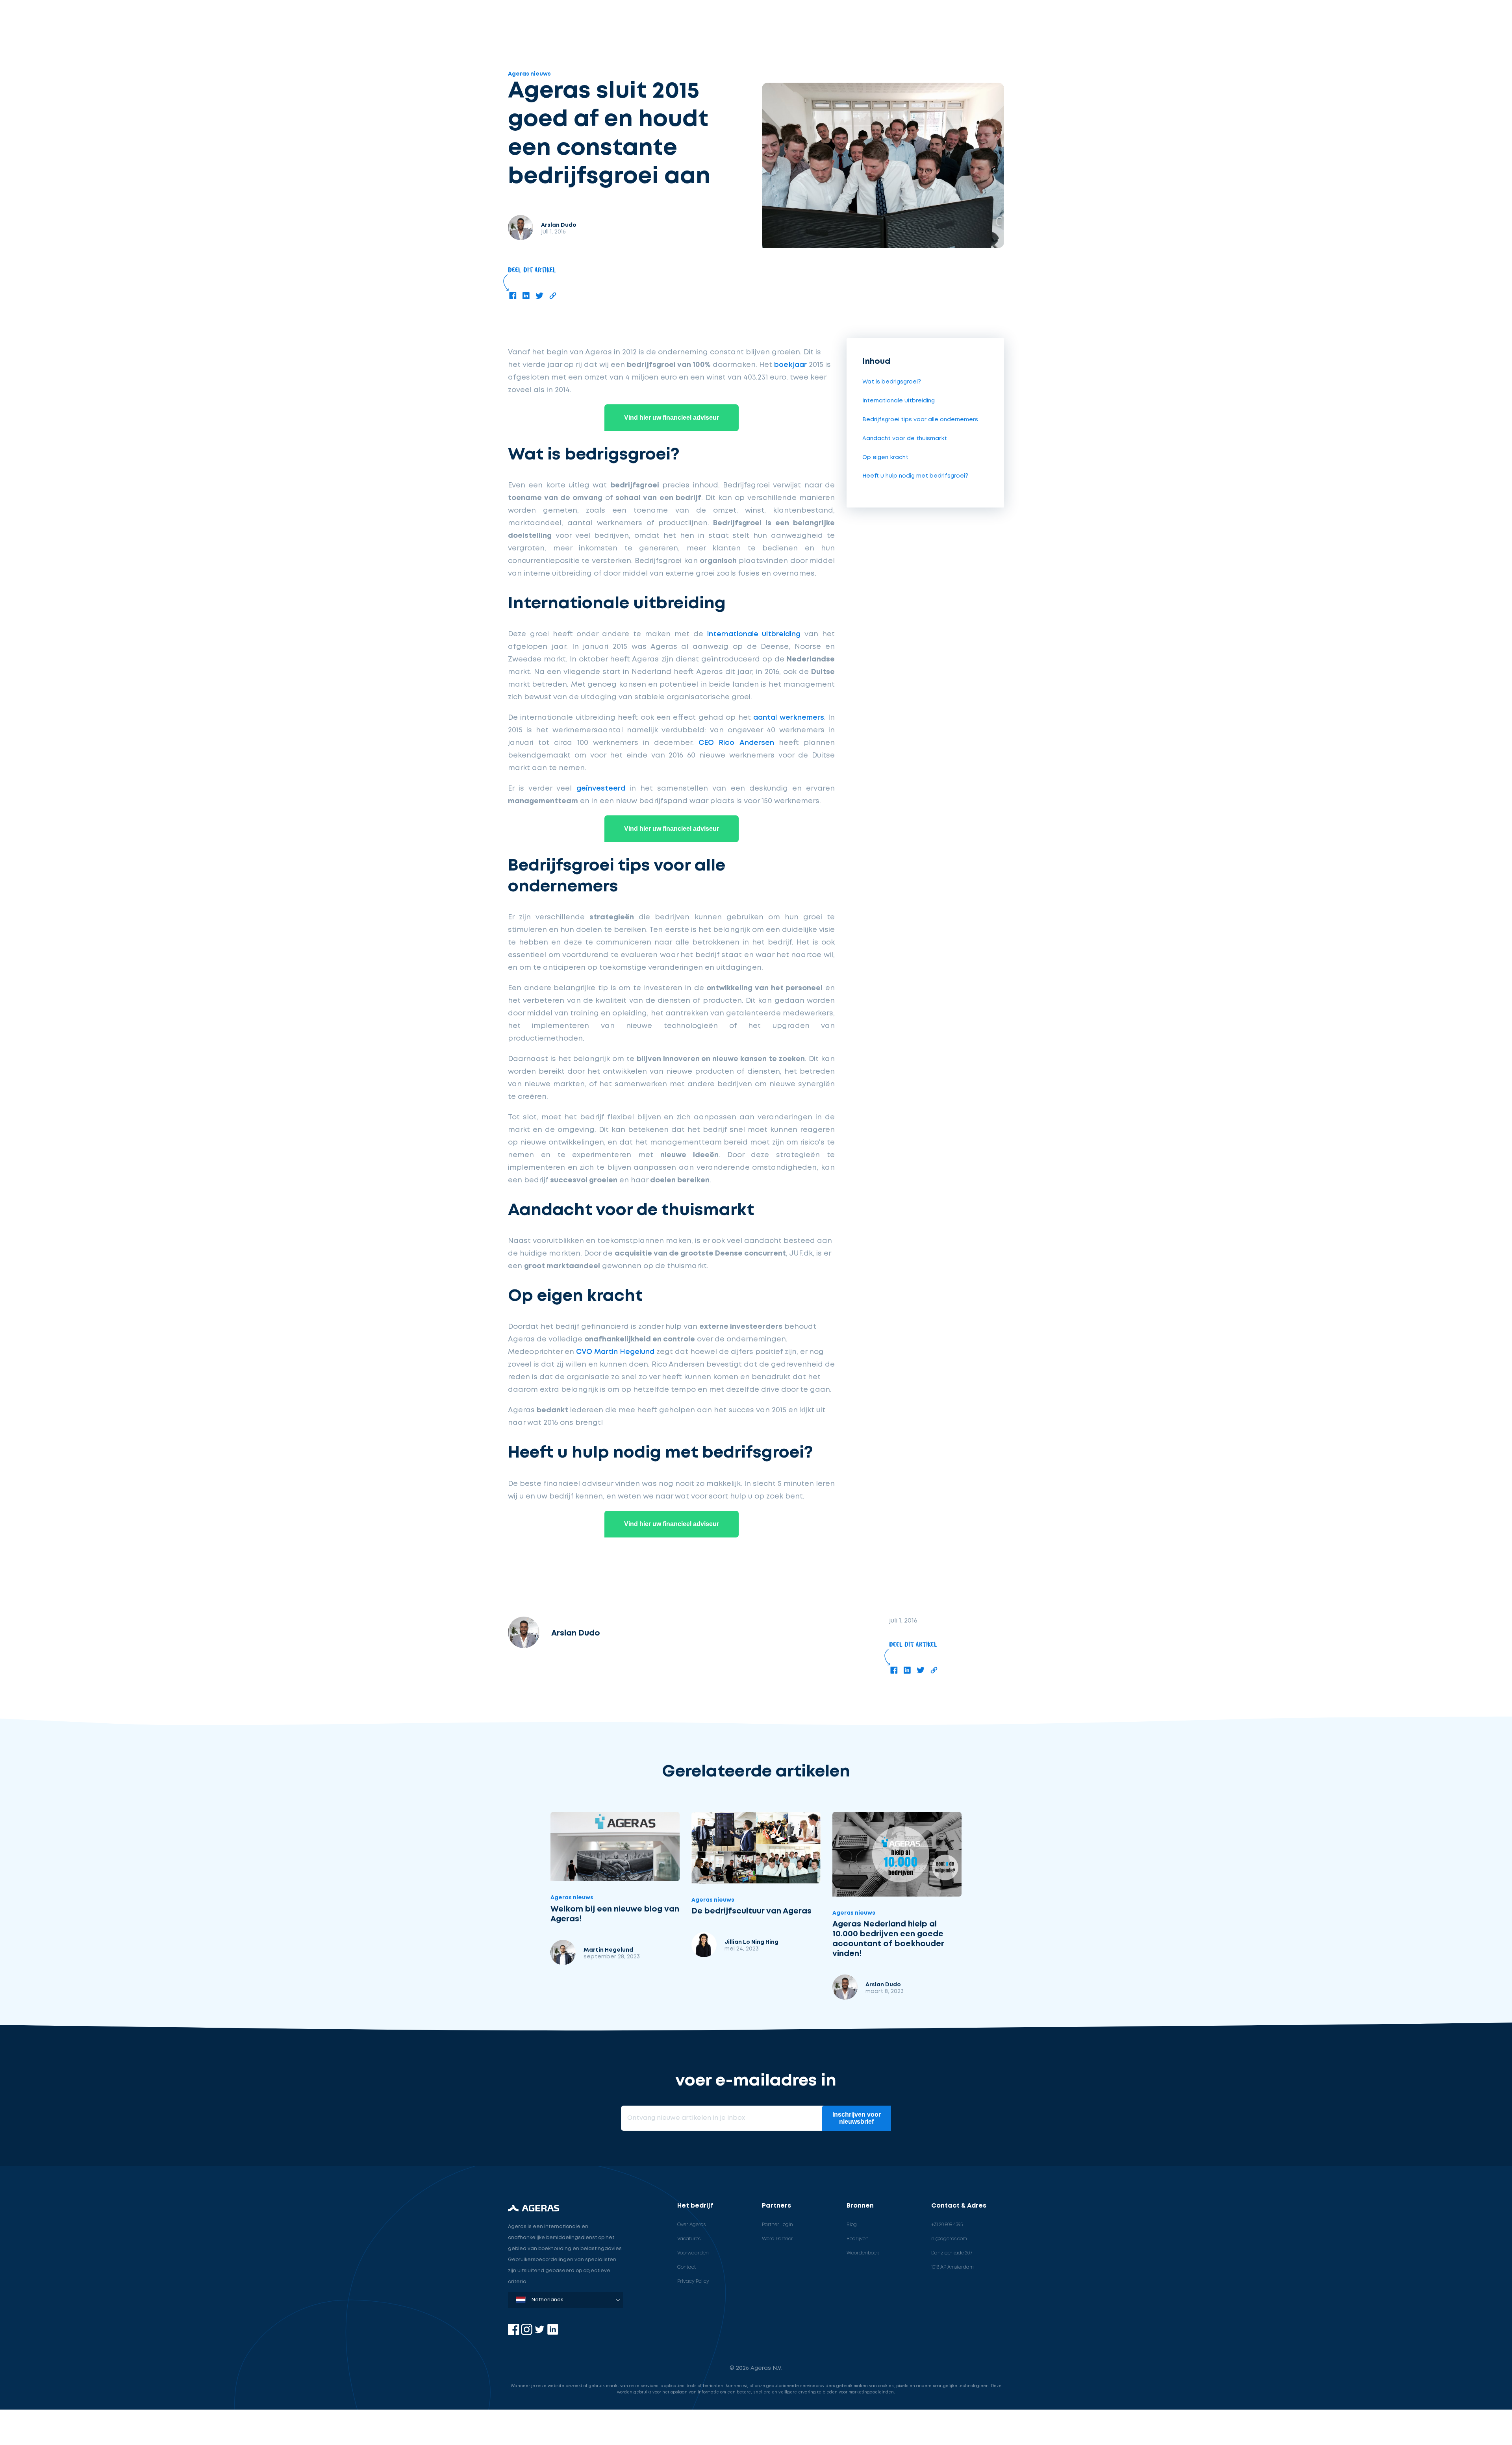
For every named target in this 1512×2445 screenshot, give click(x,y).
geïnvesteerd (601, 789)
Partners (776, 2206)
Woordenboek (863, 2253)
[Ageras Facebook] (514, 2333)
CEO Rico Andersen (736, 743)
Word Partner (777, 2239)
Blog (852, 2225)
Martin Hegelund (608, 1950)
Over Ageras (691, 2225)
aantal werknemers (788, 718)
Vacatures (689, 2239)
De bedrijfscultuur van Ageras (751, 1911)
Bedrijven (858, 2239)
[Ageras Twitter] (540, 2333)
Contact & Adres (959, 2206)
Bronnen (860, 2206)
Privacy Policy (693, 2281)
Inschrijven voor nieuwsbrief (857, 2118)
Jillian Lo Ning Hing (751, 1942)
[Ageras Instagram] (527, 2333)
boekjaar (790, 365)
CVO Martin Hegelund (615, 1352)
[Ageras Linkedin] (553, 2333)
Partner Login (777, 2225)
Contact (687, 2267)
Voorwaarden (693, 2253)
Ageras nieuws (529, 74)
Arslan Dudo (883, 1985)
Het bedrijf (695, 2206)
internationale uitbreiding (754, 634)
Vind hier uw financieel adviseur (672, 418)
